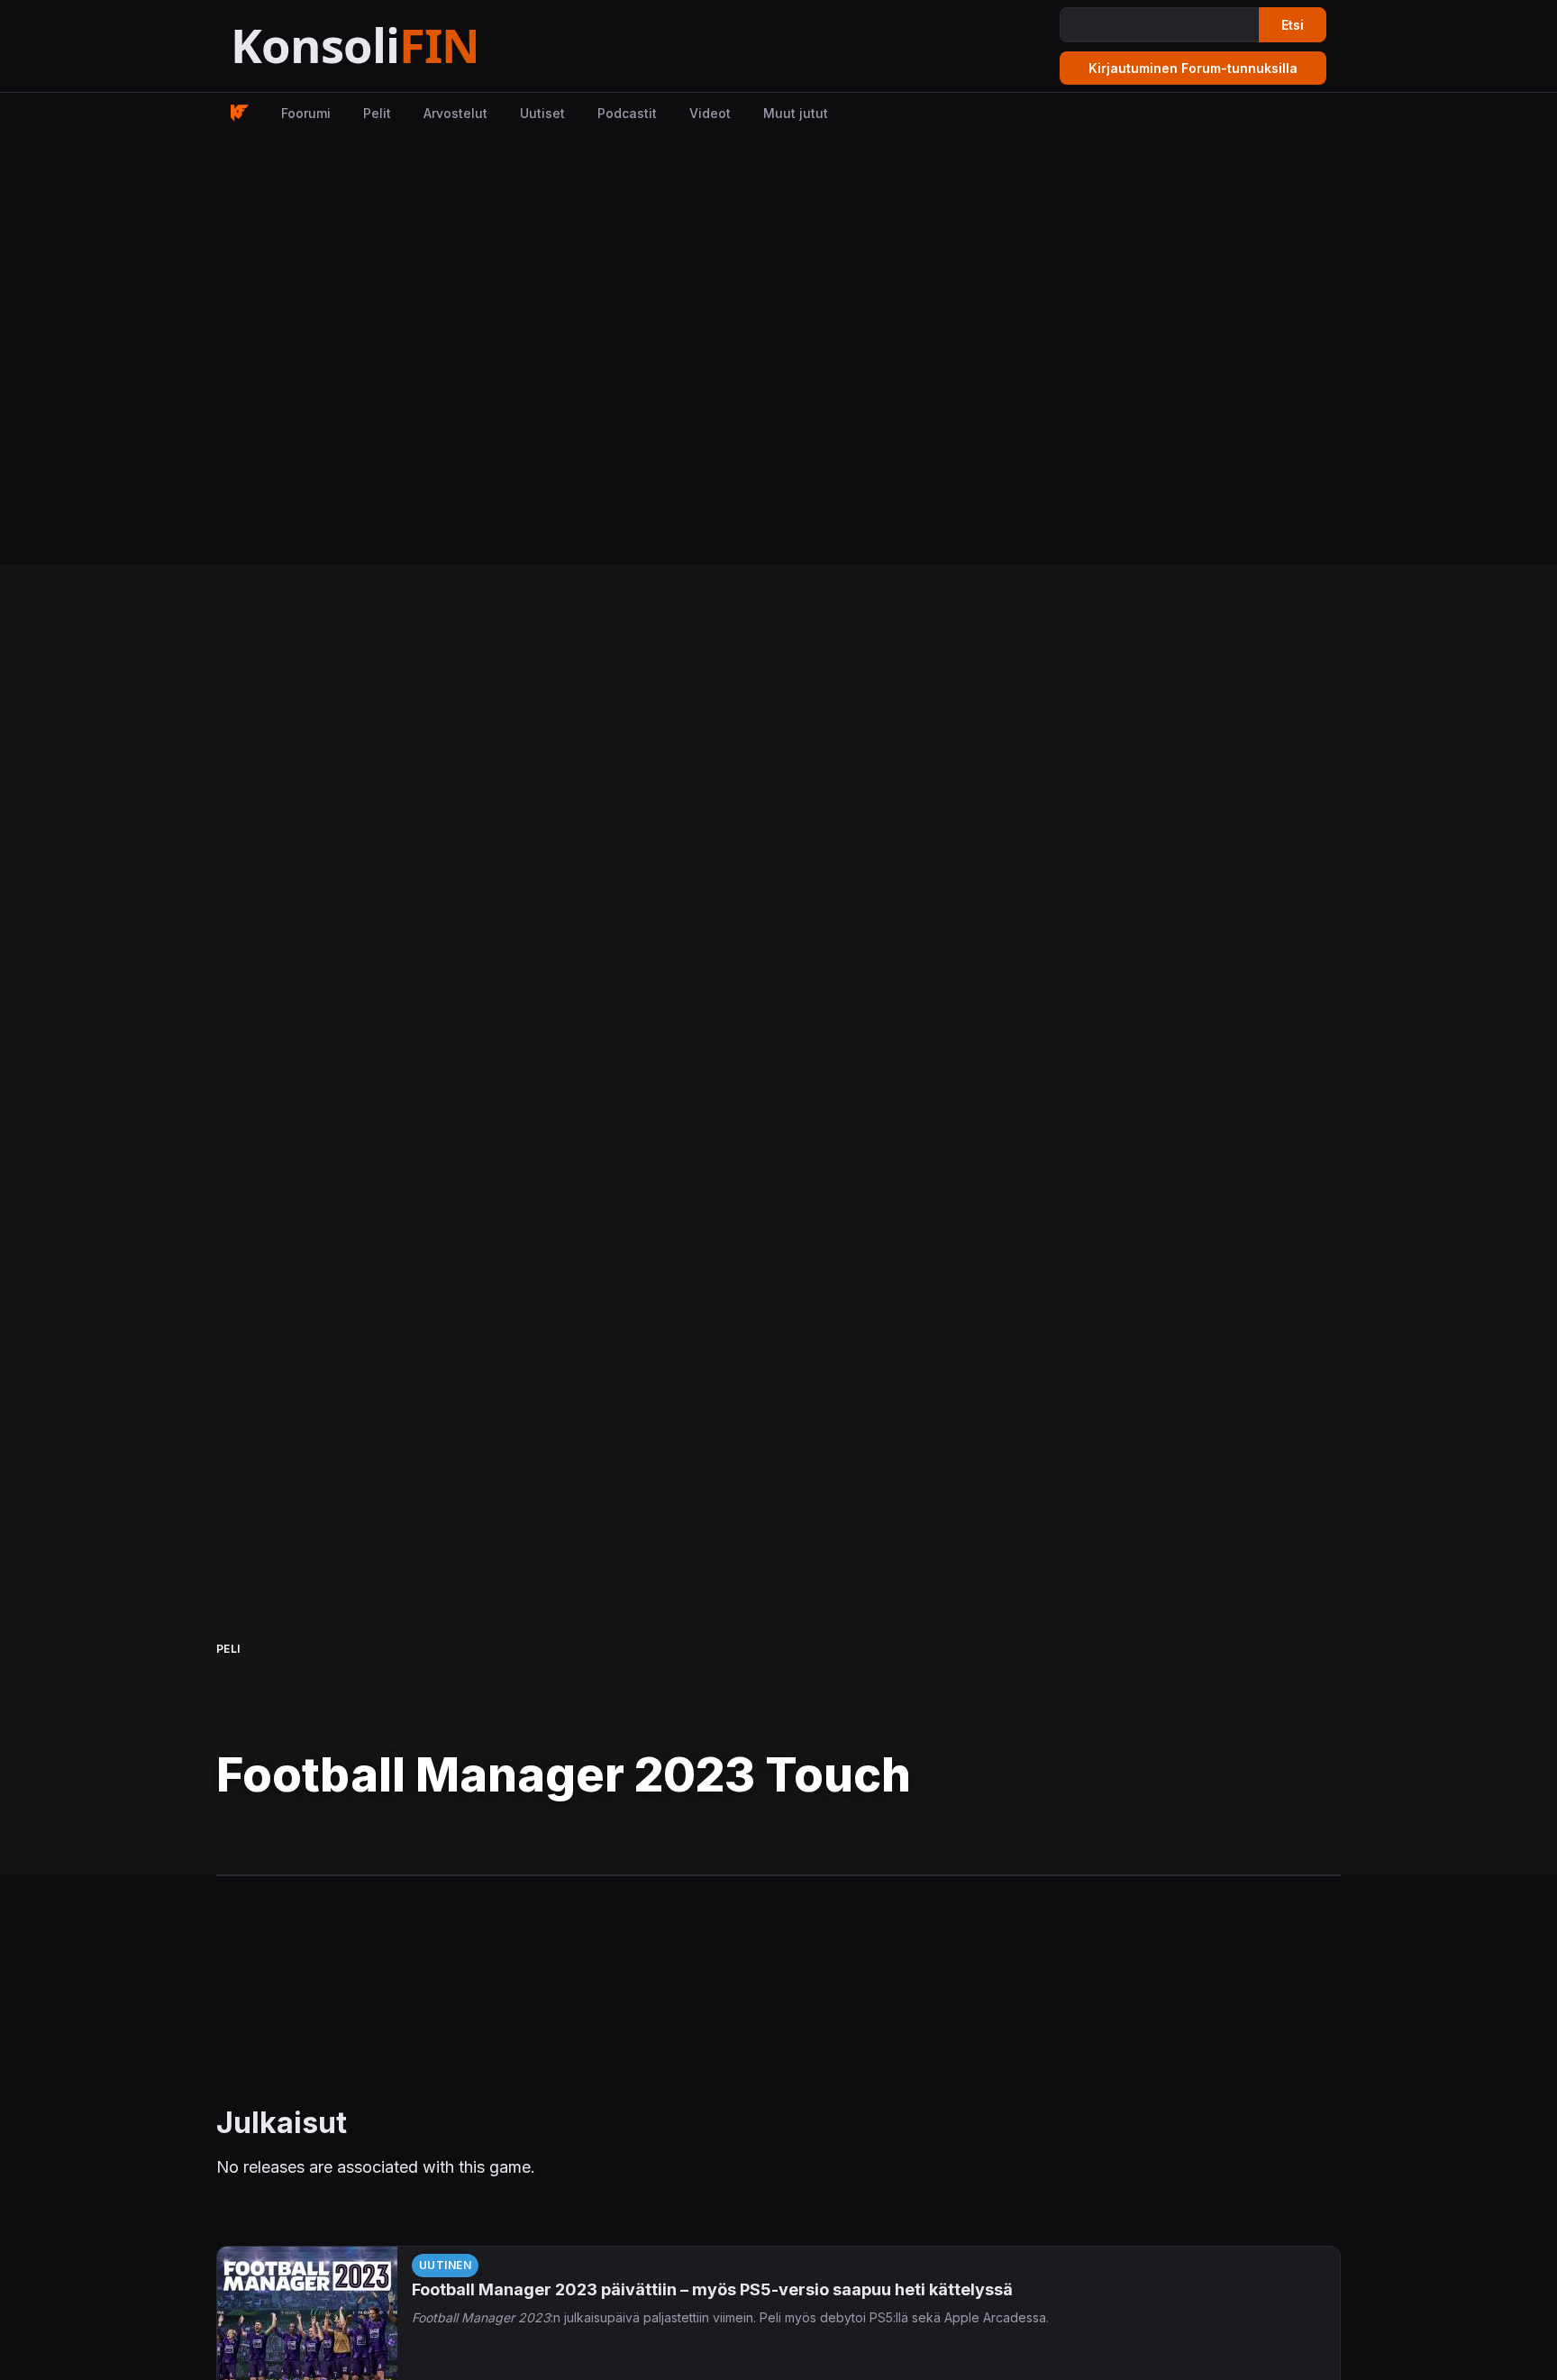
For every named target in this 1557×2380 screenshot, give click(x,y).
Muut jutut (796, 113)
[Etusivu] (400, 46)
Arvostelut (455, 113)
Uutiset (542, 113)
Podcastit (627, 113)
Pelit (377, 113)
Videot (710, 113)
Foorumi (306, 113)
